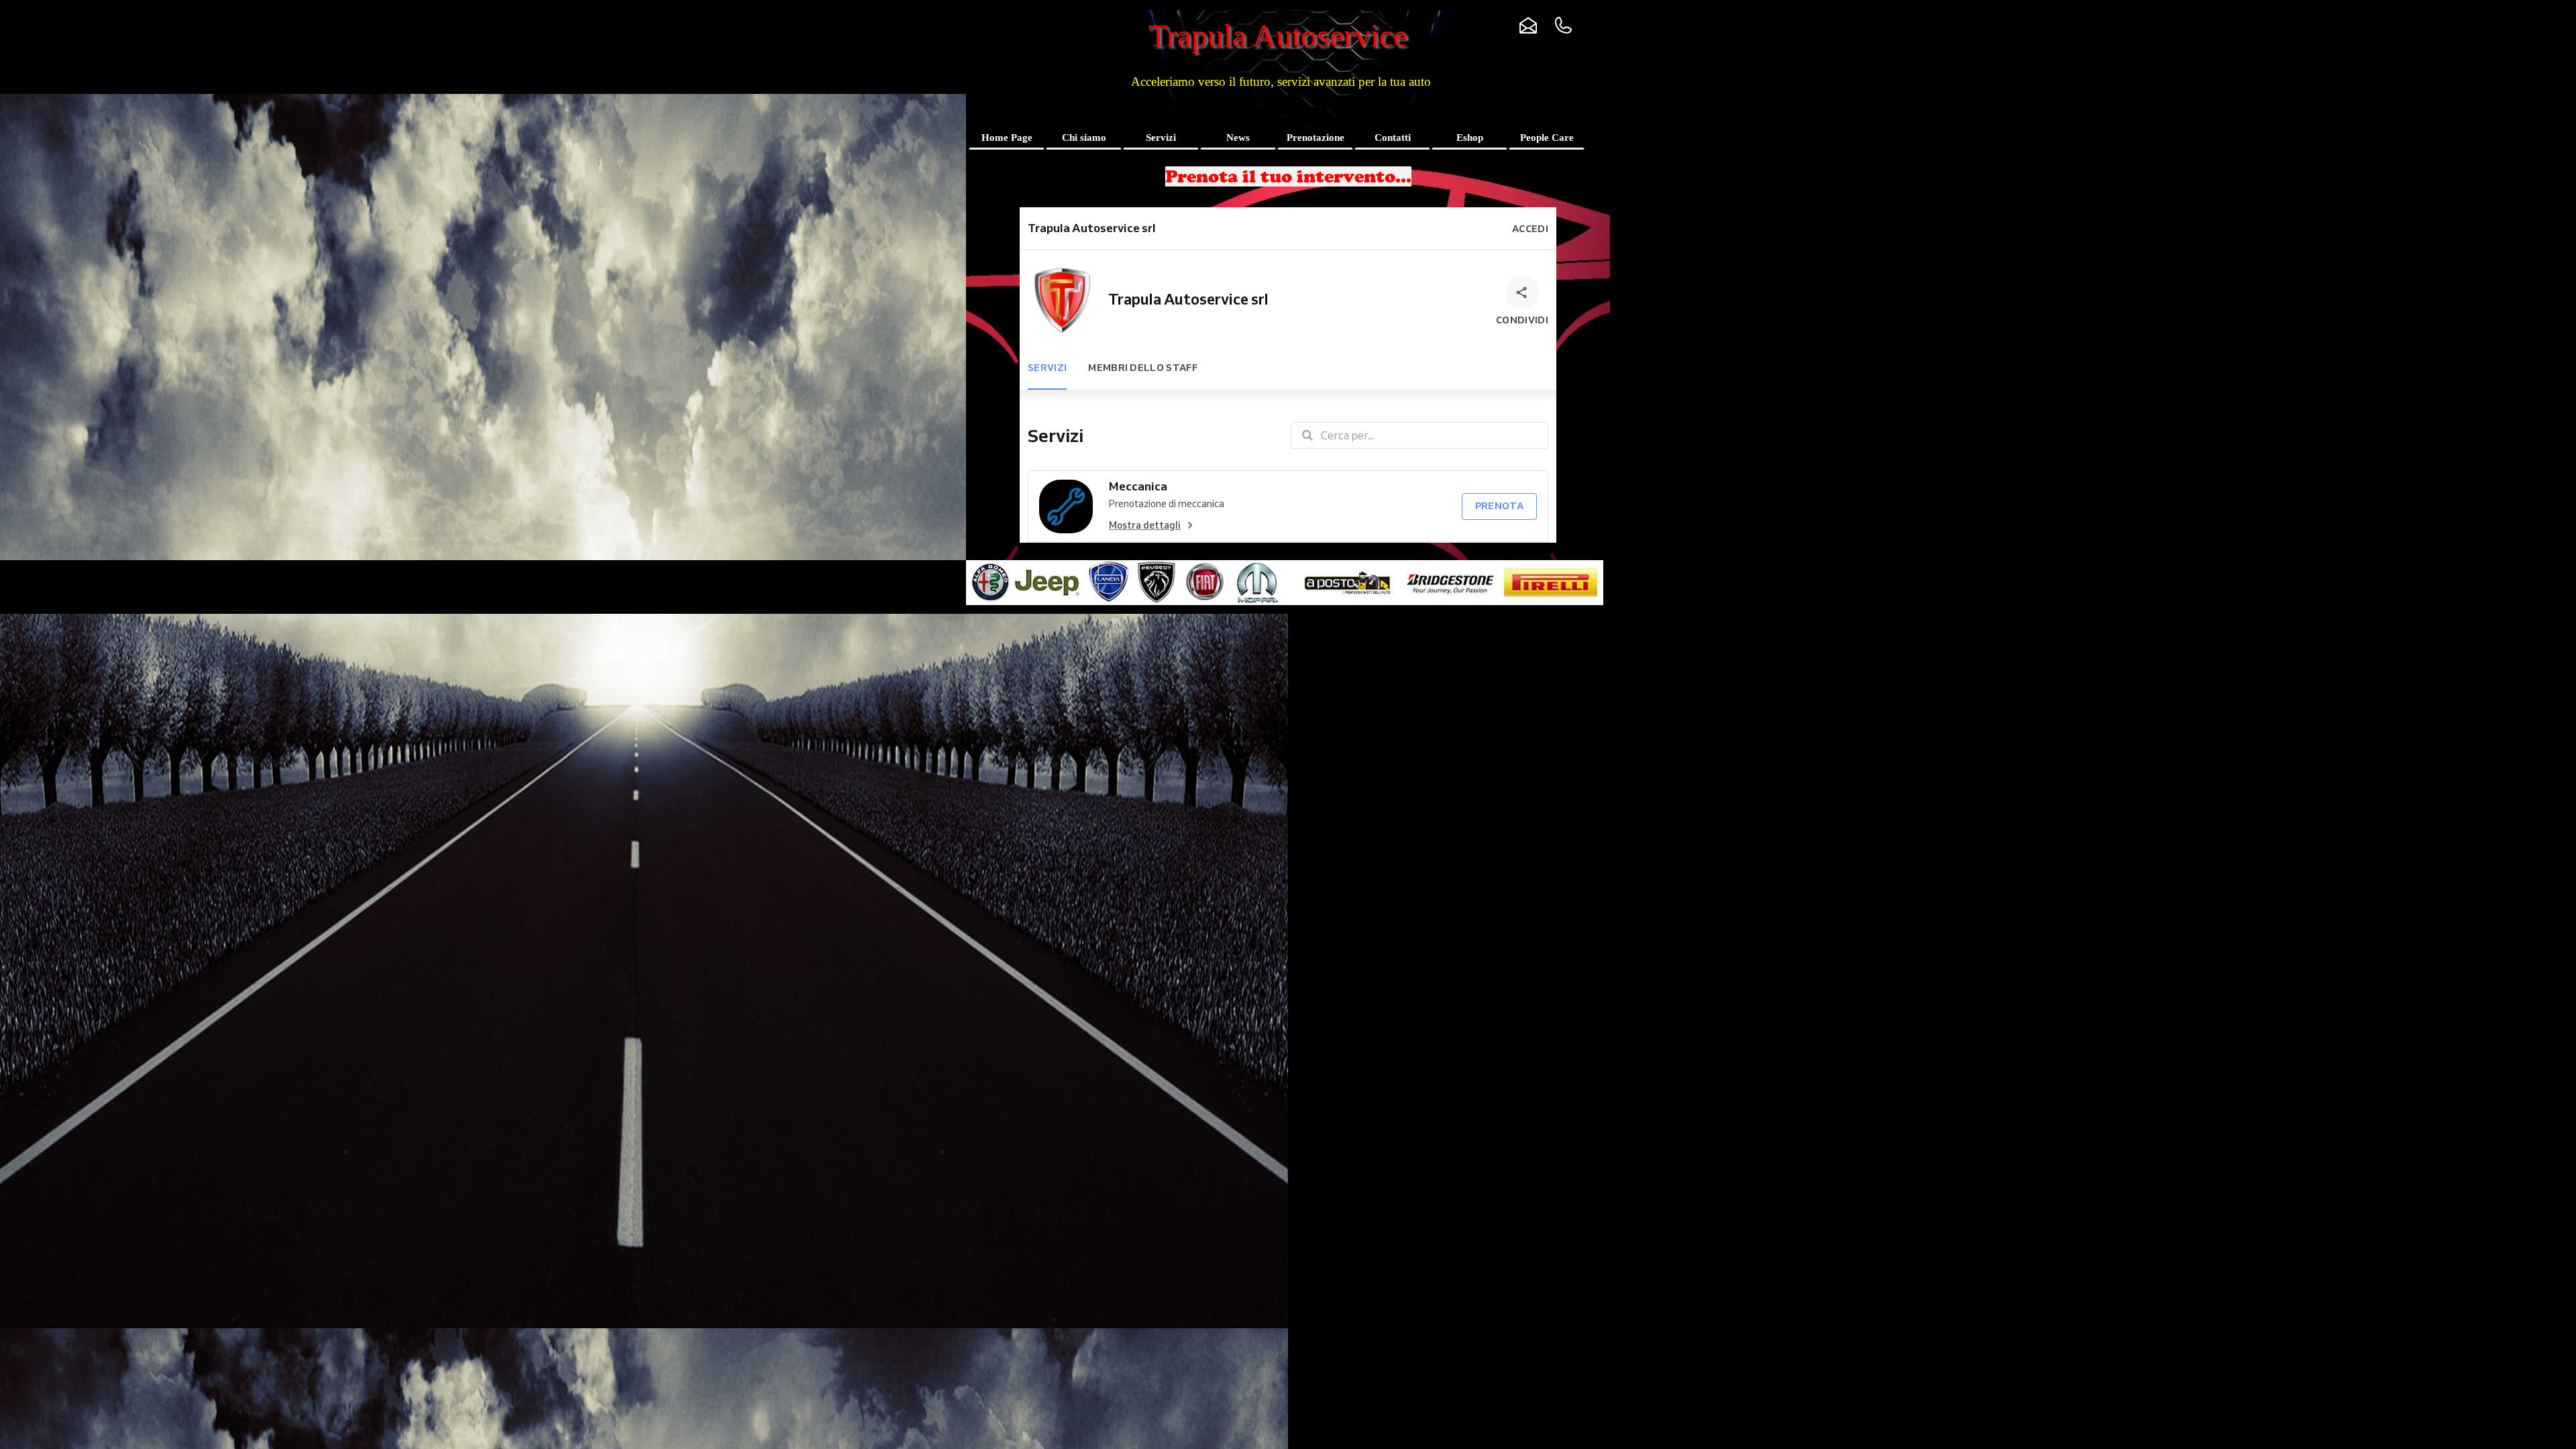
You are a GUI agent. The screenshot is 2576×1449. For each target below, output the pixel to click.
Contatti (1393, 138)
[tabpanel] (1288, 176)
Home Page (1007, 138)
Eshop (1470, 138)
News (1238, 138)
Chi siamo (1084, 138)
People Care (1547, 138)
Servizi (1161, 138)
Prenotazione (1316, 138)
